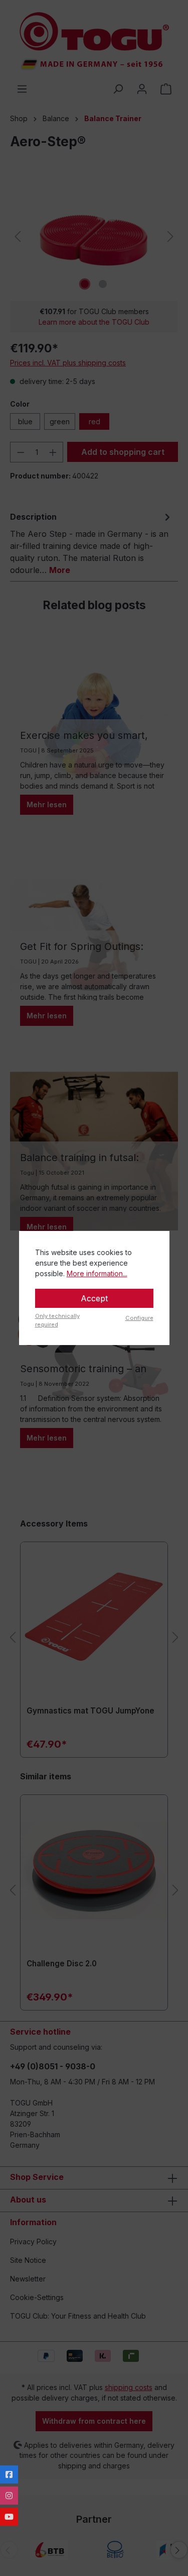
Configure (139, 1318)
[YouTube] (9, 2517)
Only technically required (57, 1320)
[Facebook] (9, 2474)
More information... (97, 1273)
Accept (94, 1298)
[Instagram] (9, 2496)
